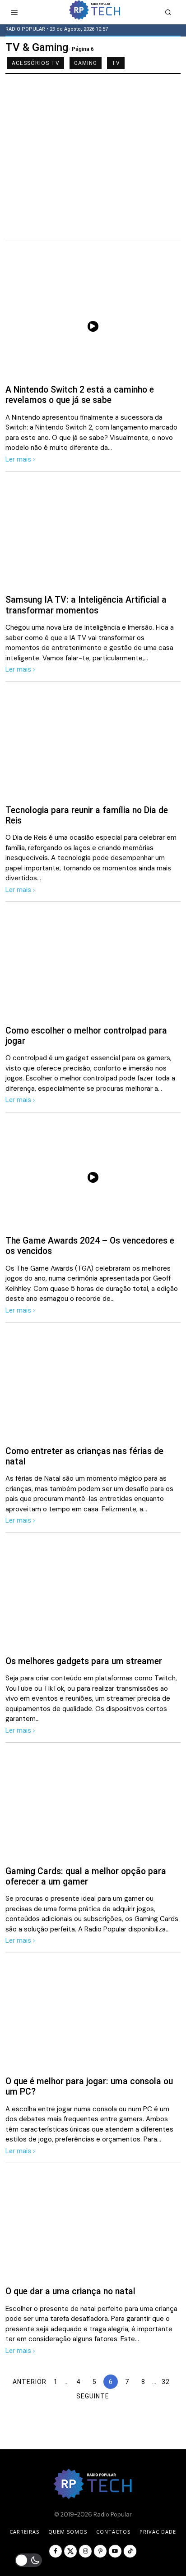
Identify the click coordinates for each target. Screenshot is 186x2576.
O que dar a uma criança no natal (70, 2291)
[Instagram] (85, 2551)
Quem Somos (68, 2532)
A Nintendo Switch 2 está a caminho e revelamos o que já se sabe (80, 395)
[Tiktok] (130, 2551)
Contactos (113, 2532)
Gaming (86, 63)
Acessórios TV (36, 63)
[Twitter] (70, 2551)
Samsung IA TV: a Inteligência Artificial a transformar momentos (86, 605)
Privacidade (158, 2532)
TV (116, 63)
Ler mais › (20, 459)
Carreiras (24, 2532)
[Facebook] (56, 2551)
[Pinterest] (100, 2551)
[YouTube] (115, 2551)
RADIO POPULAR (25, 29)
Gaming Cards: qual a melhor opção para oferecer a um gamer (86, 1876)
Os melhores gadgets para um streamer (84, 1661)
